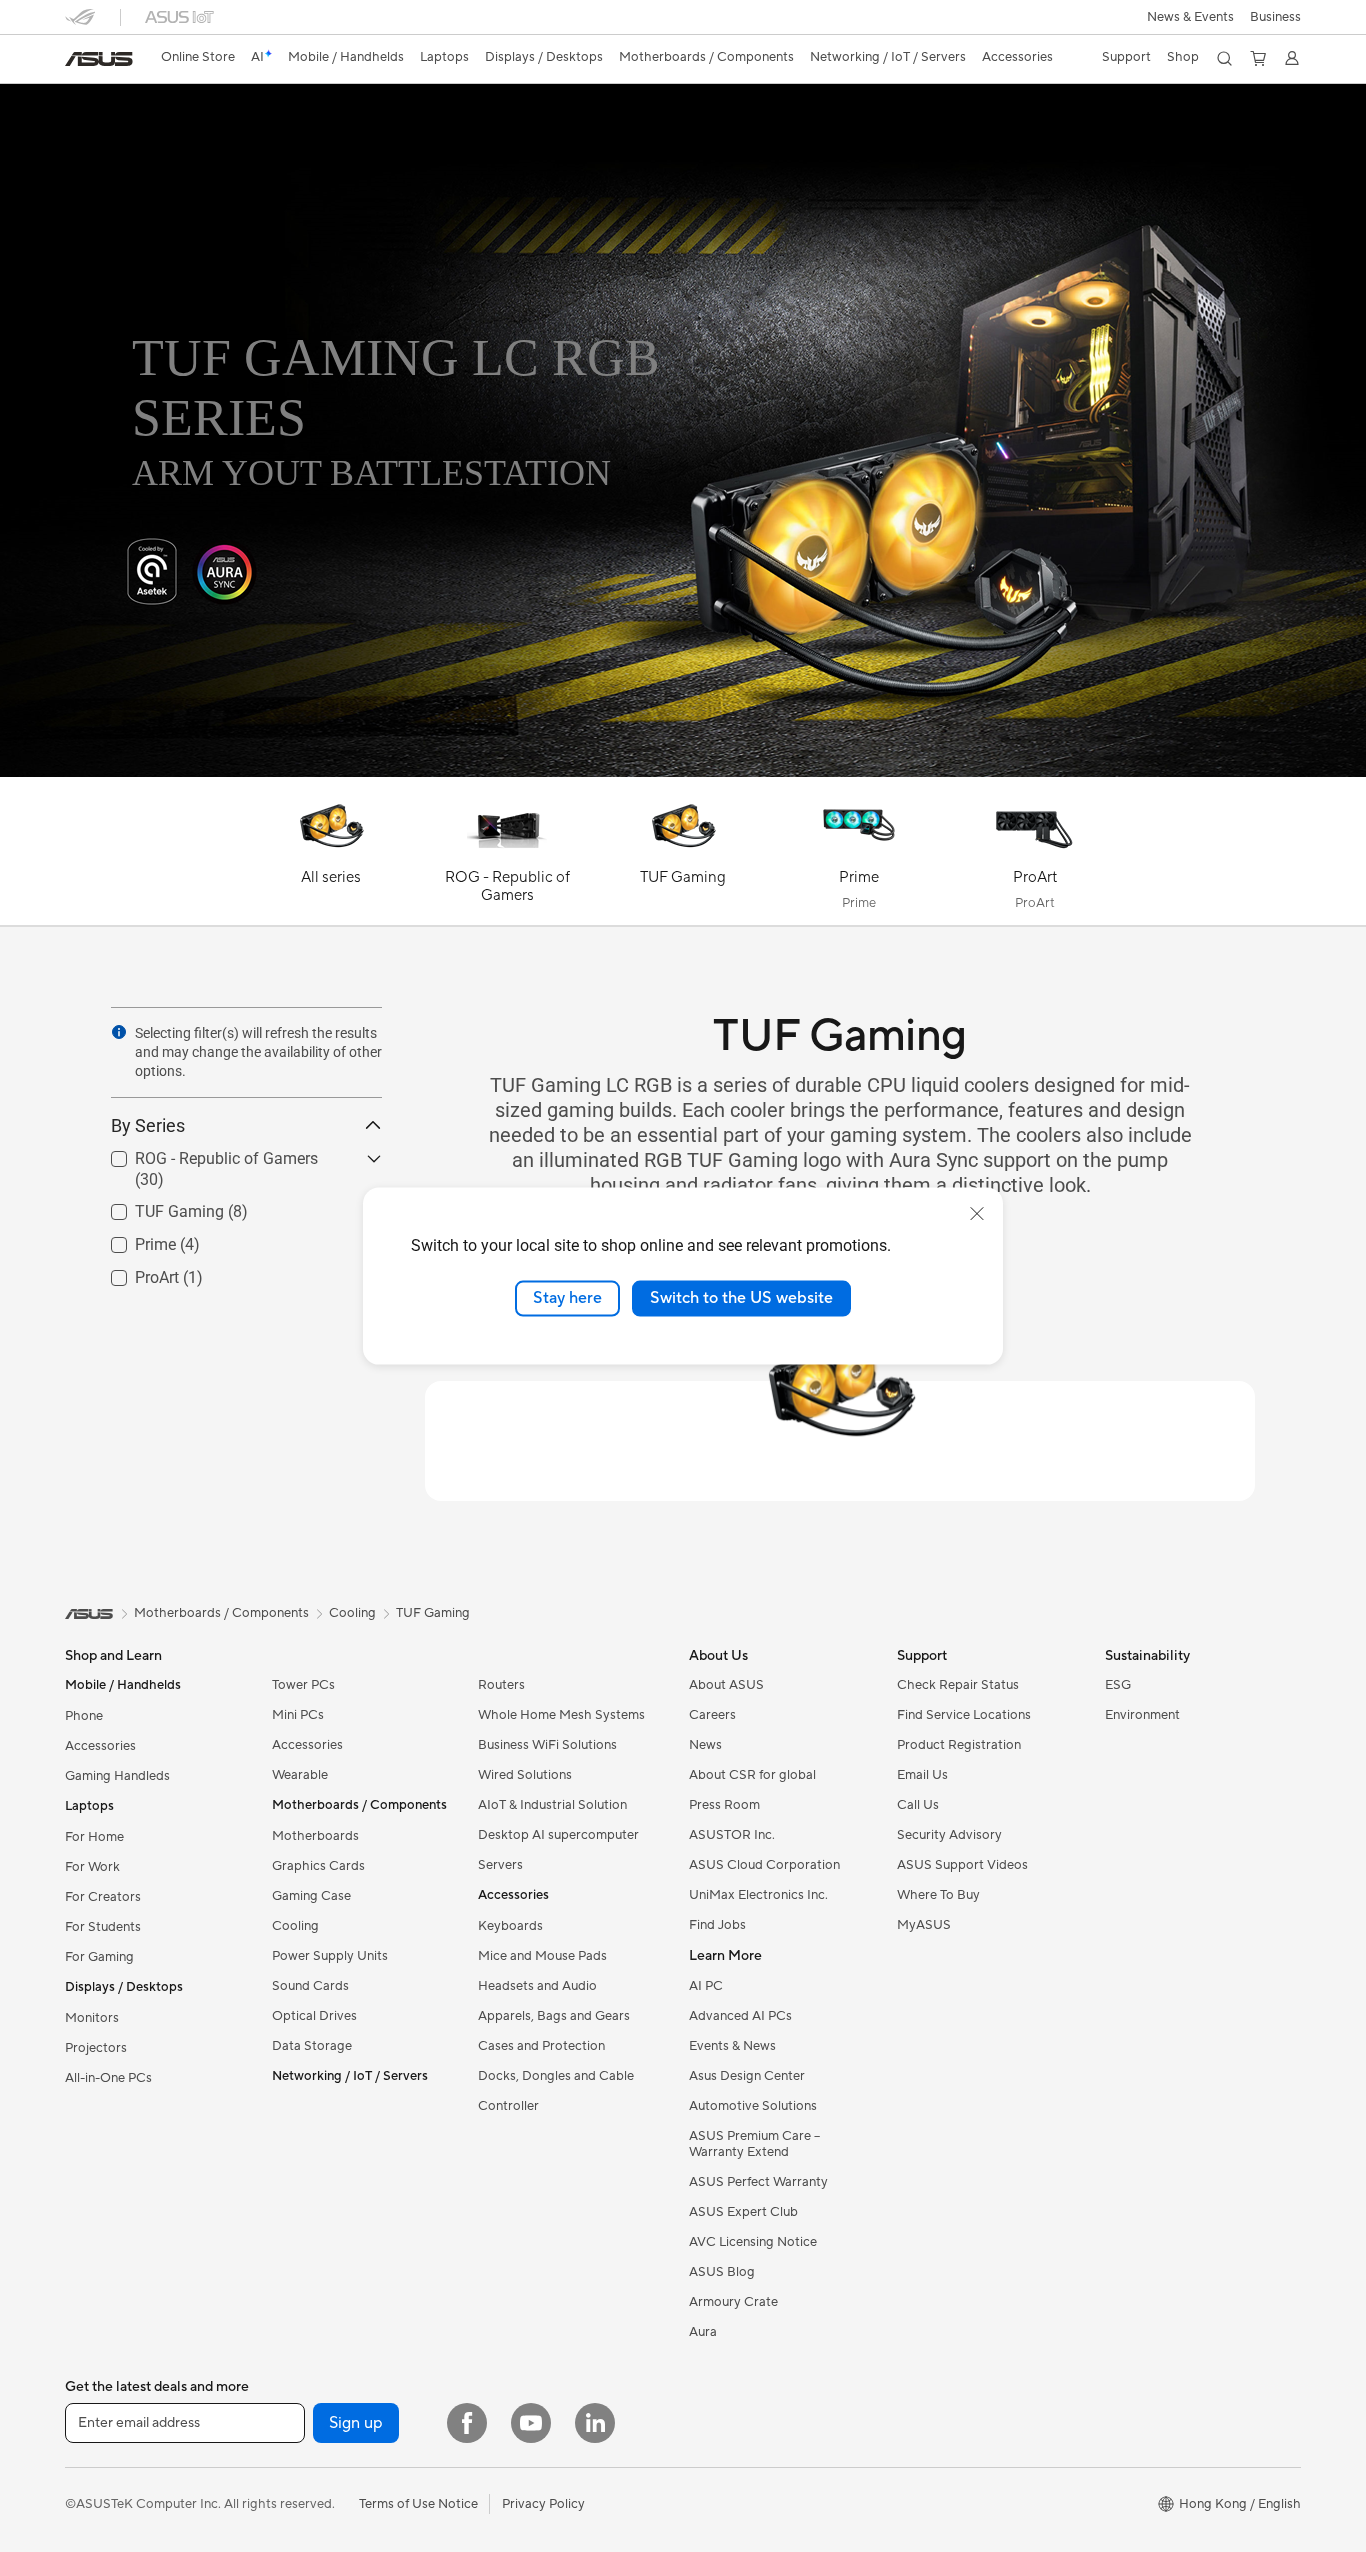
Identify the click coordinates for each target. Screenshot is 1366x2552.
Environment (1142, 1715)
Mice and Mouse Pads (542, 1956)
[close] (977, 1214)
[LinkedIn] (595, 2423)
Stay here (567, 1298)
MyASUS (924, 1925)
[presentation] (119, 1032)
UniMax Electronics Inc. (758, 1895)
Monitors (92, 2018)
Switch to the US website (741, 1298)
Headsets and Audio (537, 1986)
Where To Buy (938, 1895)
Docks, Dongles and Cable (556, 2076)
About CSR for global (752, 1775)
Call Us (918, 1805)
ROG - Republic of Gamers (202, 1153)
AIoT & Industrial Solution (552, 1805)
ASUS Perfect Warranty (758, 2182)
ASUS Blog (722, 2272)
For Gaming (99, 1957)
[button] (1190, 17)
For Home (94, 1837)
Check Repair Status (958, 1685)
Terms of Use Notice (418, 2504)
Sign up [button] (356, 2423)
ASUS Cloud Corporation (764, 1865)
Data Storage (312, 2046)
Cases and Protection (541, 2046)
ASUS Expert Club (743, 2212)
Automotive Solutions (753, 2106)
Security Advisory (949, 1835)
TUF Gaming (155, 1205)
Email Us (922, 1775)
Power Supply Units (330, 1956)
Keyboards (510, 1926)
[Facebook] (467, 2423)
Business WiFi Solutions (547, 1745)
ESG (1118, 1685)
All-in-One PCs (108, 2078)
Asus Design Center (747, 2076)
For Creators (103, 1897)
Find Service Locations (964, 1715)
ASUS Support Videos (962, 1865)
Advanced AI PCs (740, 2016)
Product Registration (959, 1745)
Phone (84, 1716)
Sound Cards (310, 1986)
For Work (92, 1867)
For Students (103, 1927)
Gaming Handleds (117, 1776)
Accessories (100, 1746)
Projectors (96, 2048)
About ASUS (726, 1685)
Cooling (295, 1926)
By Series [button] (148, 1125)
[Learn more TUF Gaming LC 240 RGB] (683, 772)
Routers (501, 1685)
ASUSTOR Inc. (732, 1835)
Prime (131, 1238)
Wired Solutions (525, 1775)
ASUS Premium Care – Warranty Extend (754, 2144)
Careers (712, 1715)
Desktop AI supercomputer (558, 1835)
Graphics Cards (318, 1866)
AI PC (706, 1986)
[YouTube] (531, 2423)
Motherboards (315, 1836)
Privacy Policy (543, 2504)
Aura (703, 2332)
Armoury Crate (733, 2302)
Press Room (724, 1805)
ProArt (133, 1271)
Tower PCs (303, 1685)
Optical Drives (314, 2016)
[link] (99, 59)
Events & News (732, 2046)
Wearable (300, 1775)
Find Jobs (717, 1925)
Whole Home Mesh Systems (561, 1715)
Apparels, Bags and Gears (554, 2016)
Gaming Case (311, 1896)
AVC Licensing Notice (753, 2242)
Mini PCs (298, 1715)
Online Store (198, 57)
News (705, 1745)
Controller (508, 2106)
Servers (500, 1865)
